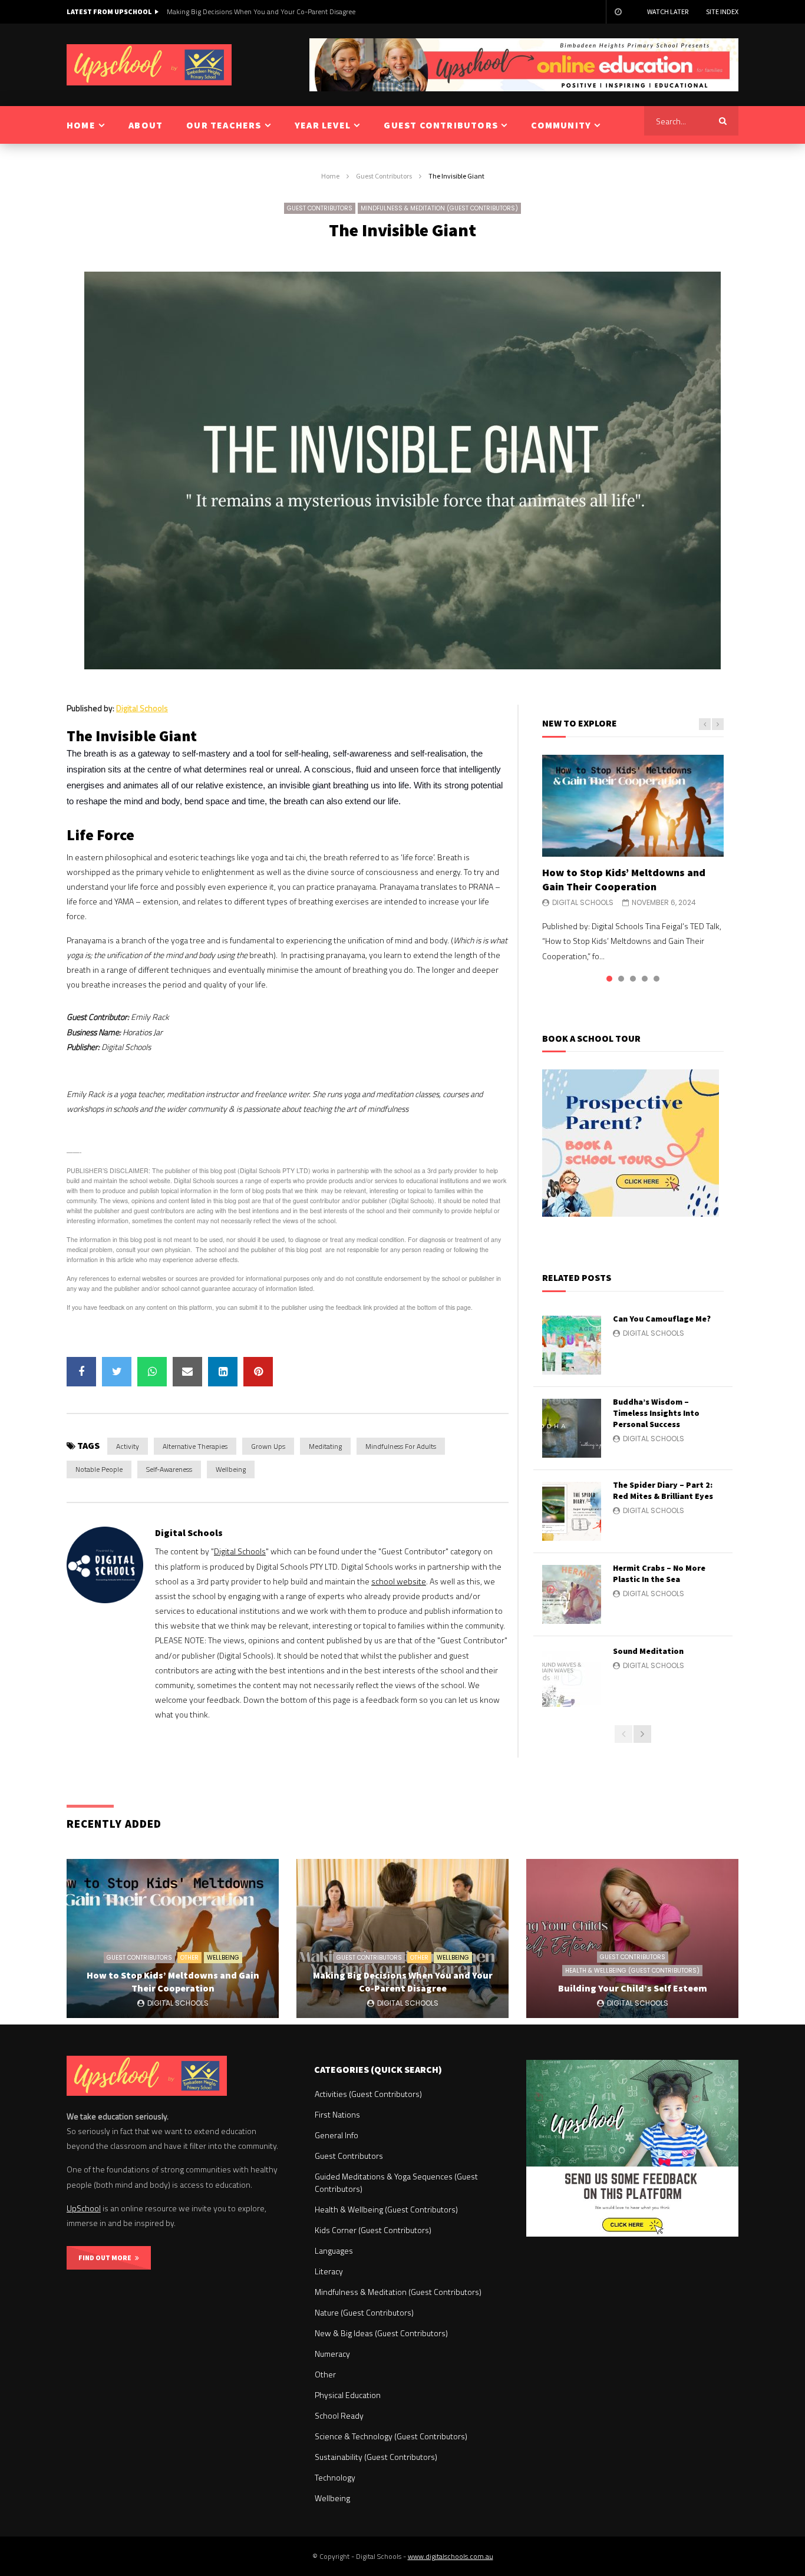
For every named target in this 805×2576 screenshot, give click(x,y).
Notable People (99, 1469)
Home (330, 176)
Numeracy (332, 2354)
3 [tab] (633, 979)
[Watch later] (618, 12)
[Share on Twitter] (117, 1372)
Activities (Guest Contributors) (368, 2094)
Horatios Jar (143, 1032)
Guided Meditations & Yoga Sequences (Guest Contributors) (396, 2182)
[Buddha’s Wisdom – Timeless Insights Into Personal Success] (572, 1428)
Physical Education (348, 2395)
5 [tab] (656, 979)
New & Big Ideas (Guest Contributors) (381, 2333)
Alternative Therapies (195, 1446)
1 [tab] (609, 979)
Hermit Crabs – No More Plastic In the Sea (659, 1573)
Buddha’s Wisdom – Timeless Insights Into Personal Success (656, 1413)
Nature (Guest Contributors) (364, 2312)
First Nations (337, 2114)
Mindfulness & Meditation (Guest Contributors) (439, 208)
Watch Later (668, 11)
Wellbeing (231, 1469)
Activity (128, 1446)
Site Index (722, 11)
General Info (336, 2135)
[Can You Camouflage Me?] (572, 1345)
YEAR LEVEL (323, 125)
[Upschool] (149, 65)
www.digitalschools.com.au (451, 2556)
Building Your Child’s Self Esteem (217, 11)
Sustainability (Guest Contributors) (376, 2457)
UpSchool (84, 2208)
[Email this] (187, 1372)
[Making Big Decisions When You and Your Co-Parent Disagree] (402, 1938)
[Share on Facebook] (81, 1372)
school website (399, 1581)
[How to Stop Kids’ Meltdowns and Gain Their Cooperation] (633, 806)
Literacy (329, 2271)
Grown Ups (268, 1446)
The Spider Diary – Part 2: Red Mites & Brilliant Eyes (663, 1490)
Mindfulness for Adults (401, 1446)
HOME (81, 125)
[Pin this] (258, 1372)
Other (189, 1958)
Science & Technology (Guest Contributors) (391, 2436)
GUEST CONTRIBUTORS (441, 125)
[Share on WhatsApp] (152, 1372)
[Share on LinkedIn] (223, 1372)
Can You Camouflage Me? (662, 1319)
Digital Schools (142, 708)
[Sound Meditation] (572, 1677)
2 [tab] (621, 979)
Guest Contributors (384, 176)
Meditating (325, 1446)
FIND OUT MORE (107, 2258)
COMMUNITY (561, 125)
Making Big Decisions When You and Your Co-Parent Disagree (403, 1981)
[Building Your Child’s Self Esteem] (632, 1938)
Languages (334, 2250)
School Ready (339, 2415)
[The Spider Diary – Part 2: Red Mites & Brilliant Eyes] (572, 1511)
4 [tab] (645, 979)
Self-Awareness (169, 1469)
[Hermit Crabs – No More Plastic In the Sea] (572, 1594)
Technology (335, 2477)
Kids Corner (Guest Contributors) (373, 2230)
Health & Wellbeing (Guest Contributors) (632, 1971)
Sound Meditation (648, 1651)
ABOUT (146, 125)
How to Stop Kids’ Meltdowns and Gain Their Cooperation (624, 879)
